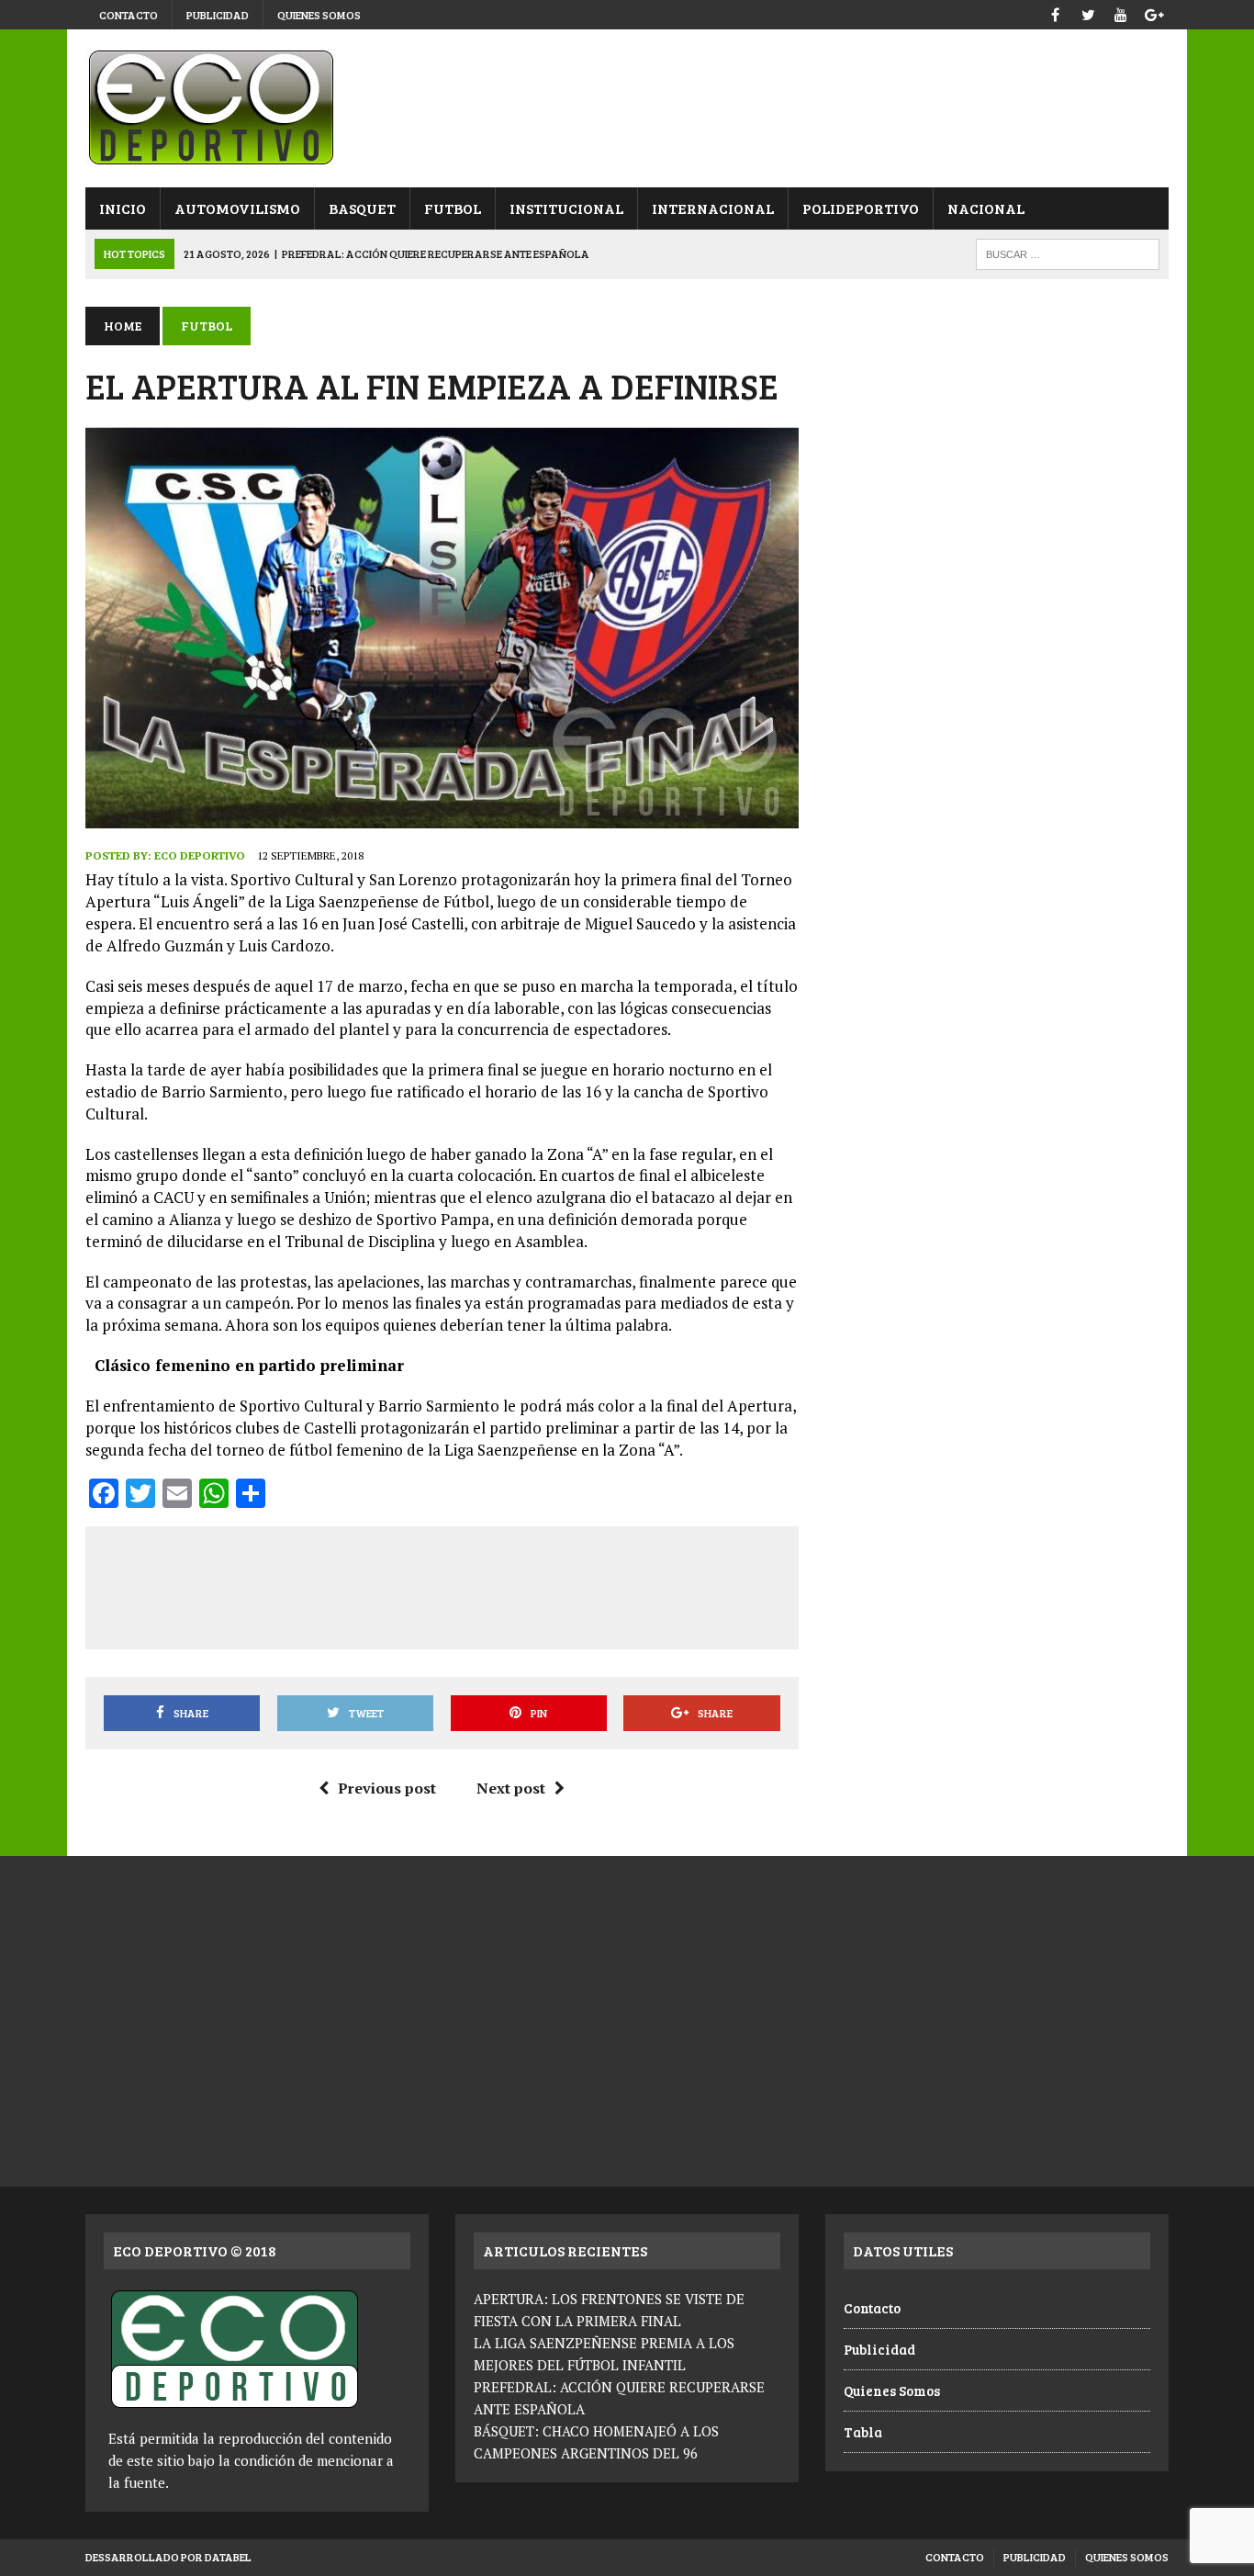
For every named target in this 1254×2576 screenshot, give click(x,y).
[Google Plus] (1154, 12)
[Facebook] (1055, 12)
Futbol (453, 208)
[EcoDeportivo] (627, 108)
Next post (511, 1788)
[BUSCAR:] (1068, 252)
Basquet (362, 208)
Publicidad (218, 15)
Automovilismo (237, 208)
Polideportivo (861, 208)
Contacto (129, 15)
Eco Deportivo (200, 855)
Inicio (123, 208)
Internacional (713, 208)
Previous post (387, 1788)
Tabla (863, 2432)
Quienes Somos (319, 15)
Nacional (986, 208)
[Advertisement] (442, 1584)
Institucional (566, 208)
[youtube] (1121, 12)
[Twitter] (1088, 12)
